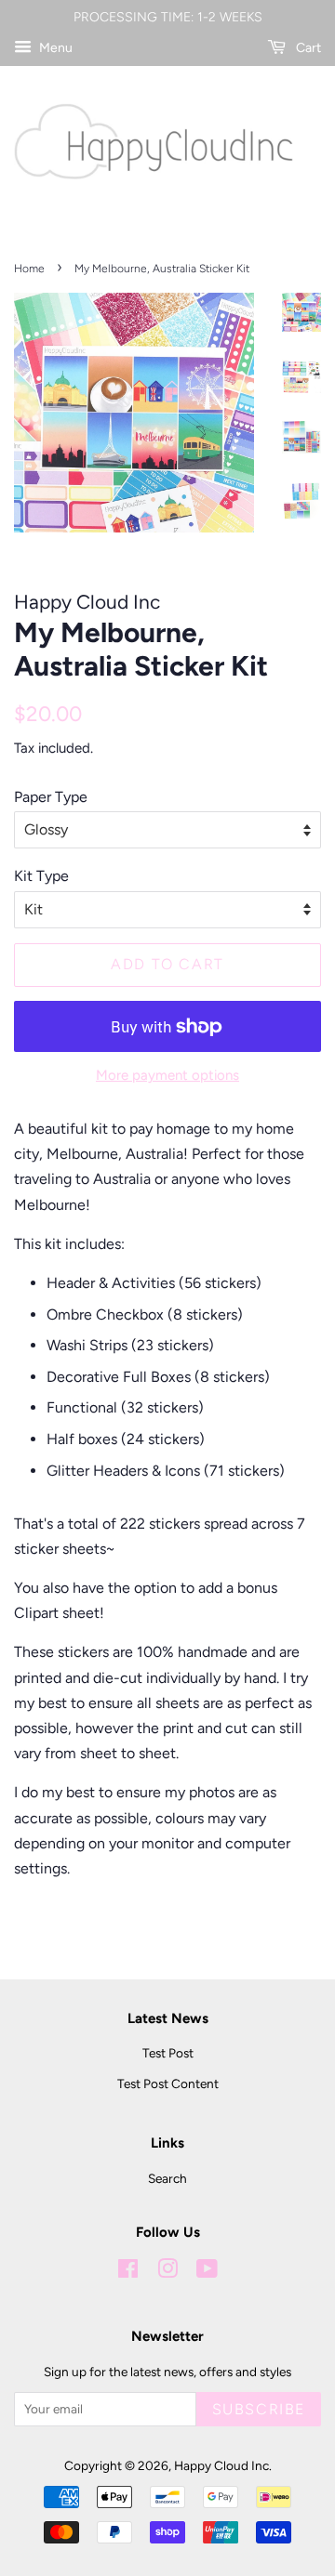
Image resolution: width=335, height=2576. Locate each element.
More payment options (167, 1075)
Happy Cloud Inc (221, 2465)
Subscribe (259, 2409)
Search (167, 2178)
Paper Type (51, 797)
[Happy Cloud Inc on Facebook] (128, 2272)
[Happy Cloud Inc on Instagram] (167, 2272)
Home (29, 269)
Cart (307, 48)
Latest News (168, 2018)
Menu (54, 48)
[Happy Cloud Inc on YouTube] (207, 2272)
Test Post (168, 2053)
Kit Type (41, 876)
